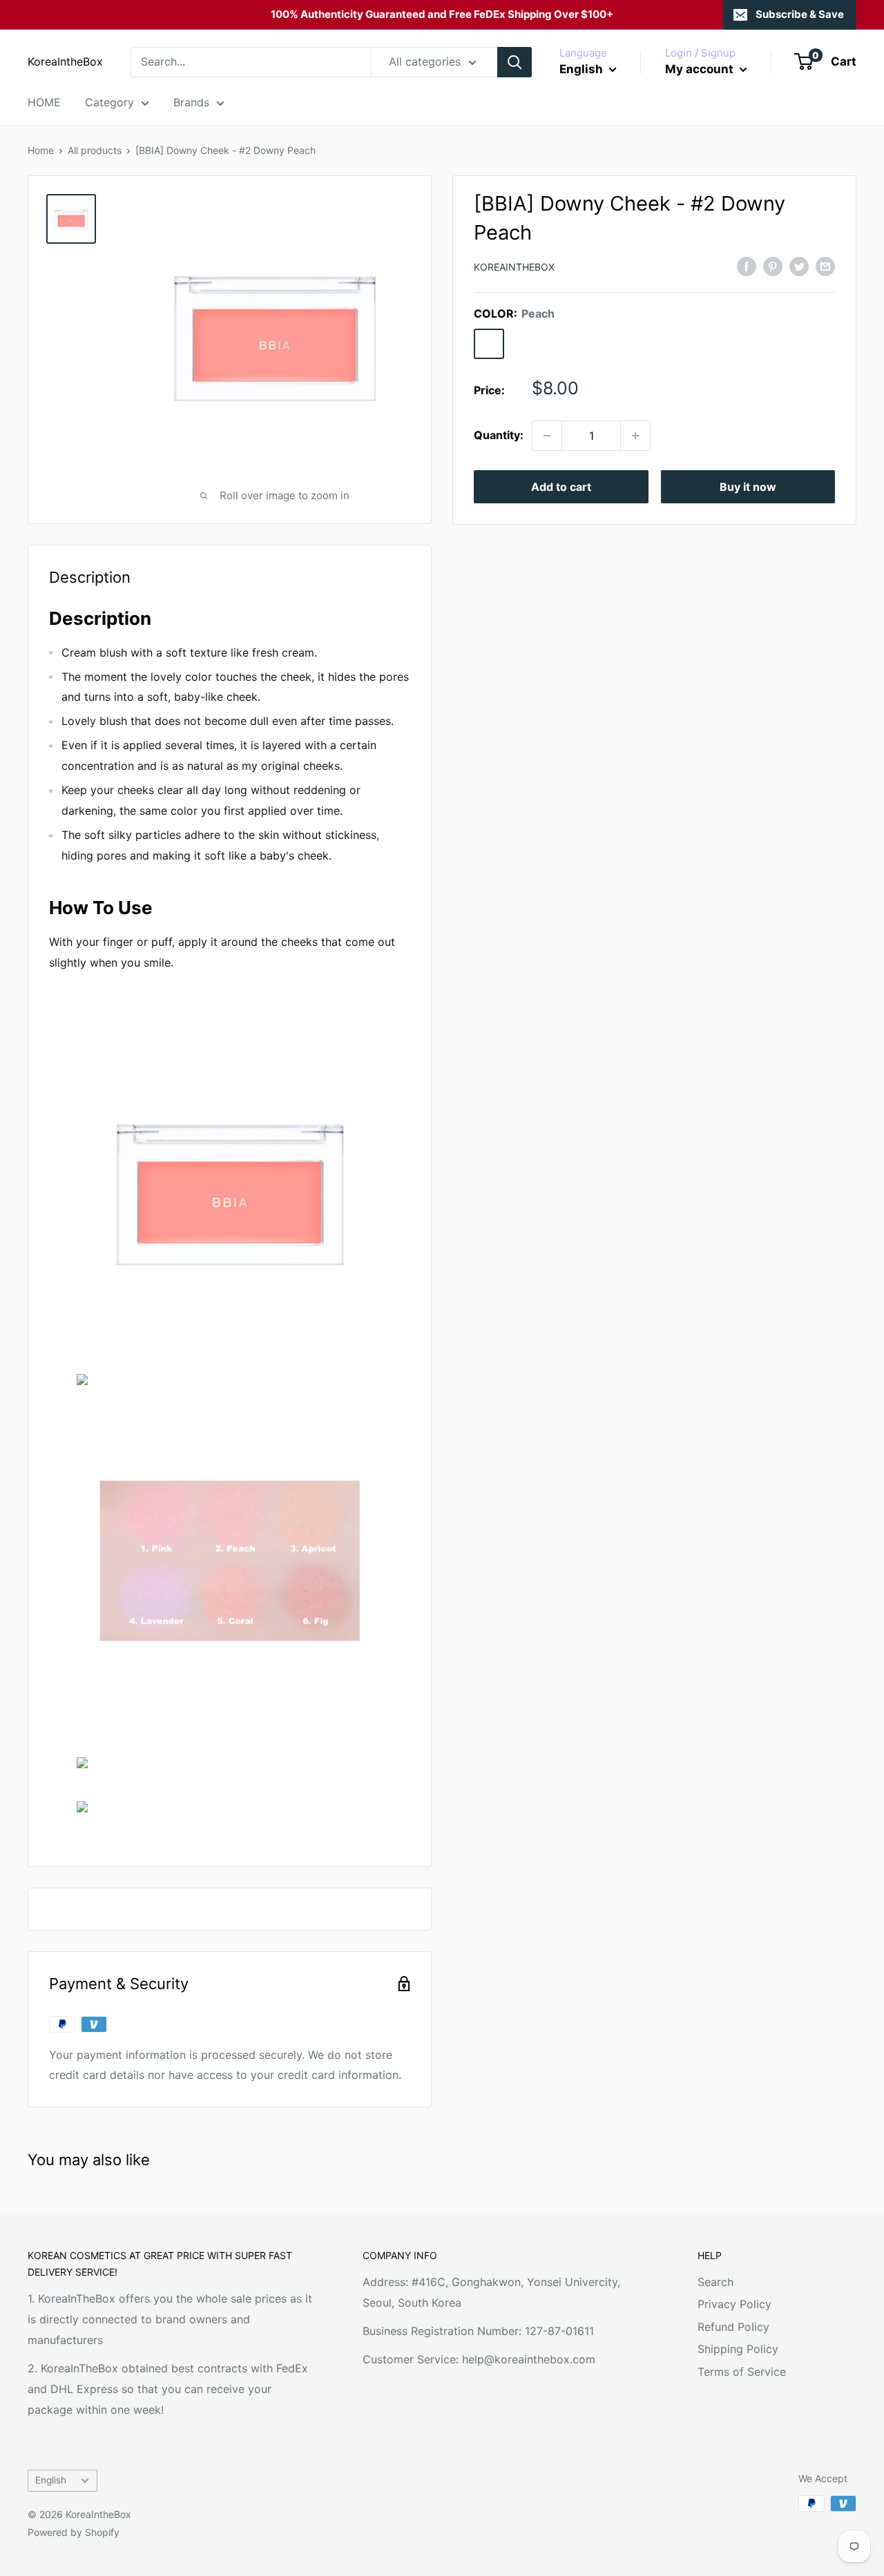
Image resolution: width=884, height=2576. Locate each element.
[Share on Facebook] (747, 266)
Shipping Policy (738, 2349)
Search (715, 2282)
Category (109, 102)
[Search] (515, 62)
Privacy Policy (734, 2304)
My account (701, 69)
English (51, 2480)
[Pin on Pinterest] (773, 266)
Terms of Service (742, 2372)
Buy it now (748, 487)
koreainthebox (514, 267)
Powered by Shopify (74, 2532)
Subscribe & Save (800, 14)
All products (95, 150)
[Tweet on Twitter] (799, 266)
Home (41, 150)
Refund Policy (733, 2327)
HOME (44, 102)
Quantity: (499, 435)
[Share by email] (825, 266)
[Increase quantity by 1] (635, 436)
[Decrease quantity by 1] (547, 436)
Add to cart (561, 487)
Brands (191, 102)
